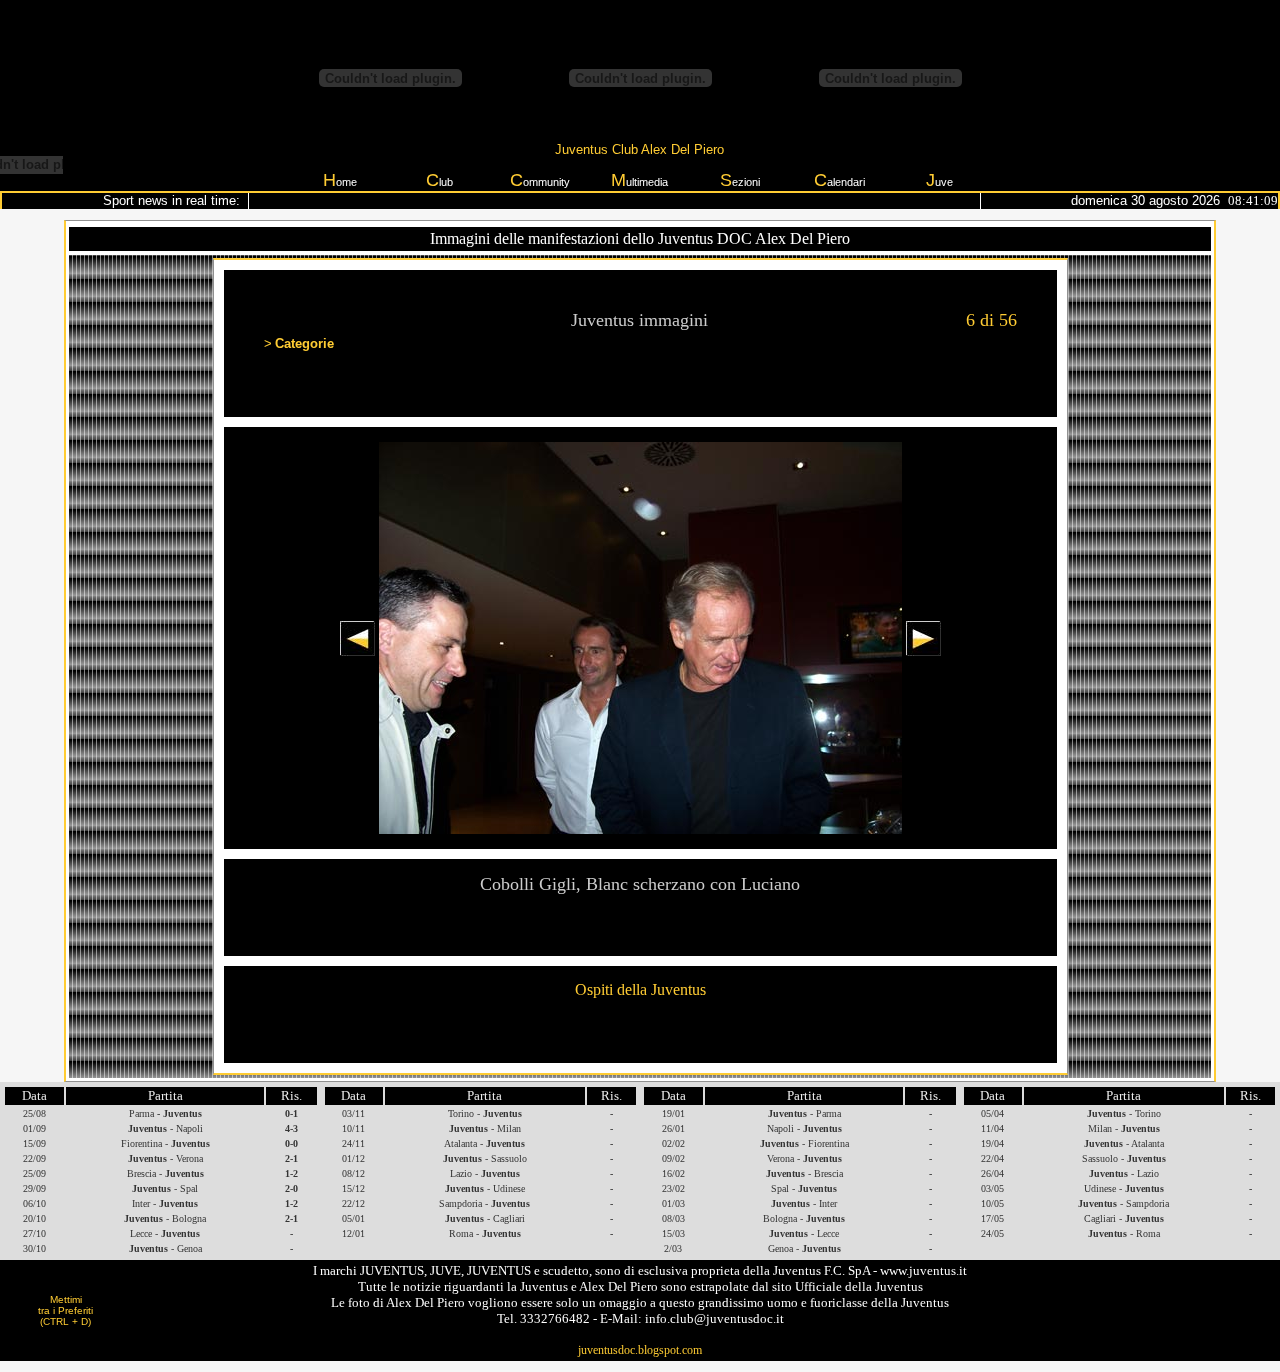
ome (340, 180)
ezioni (740, 180)
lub (439, 180)
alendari (839, 180)
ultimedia (639, 180)
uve (939, 180)
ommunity (540, 180)
